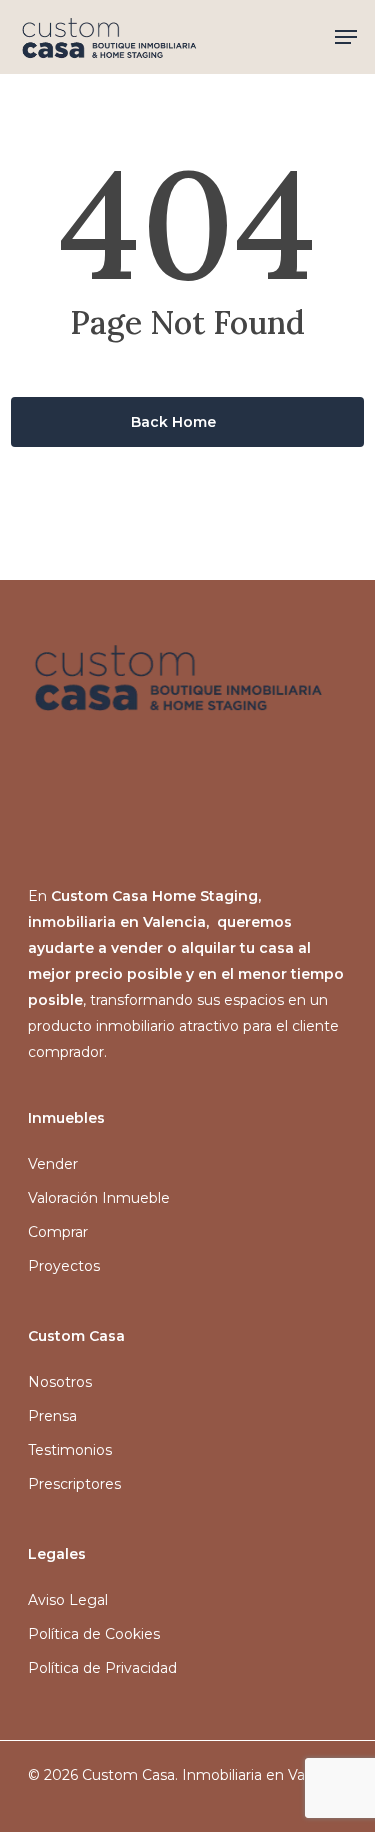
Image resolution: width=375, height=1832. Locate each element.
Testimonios (70, 1450)
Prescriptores (74, 1484)
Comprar (58, 1232)
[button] (346, 37)
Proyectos (64, 1266)
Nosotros (60, 1382)
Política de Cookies (94, 1634)
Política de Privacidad (102, 1668)
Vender (53, 1164)
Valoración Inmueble (99, 1198)
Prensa (52, 1416)
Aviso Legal (68, 1600)
